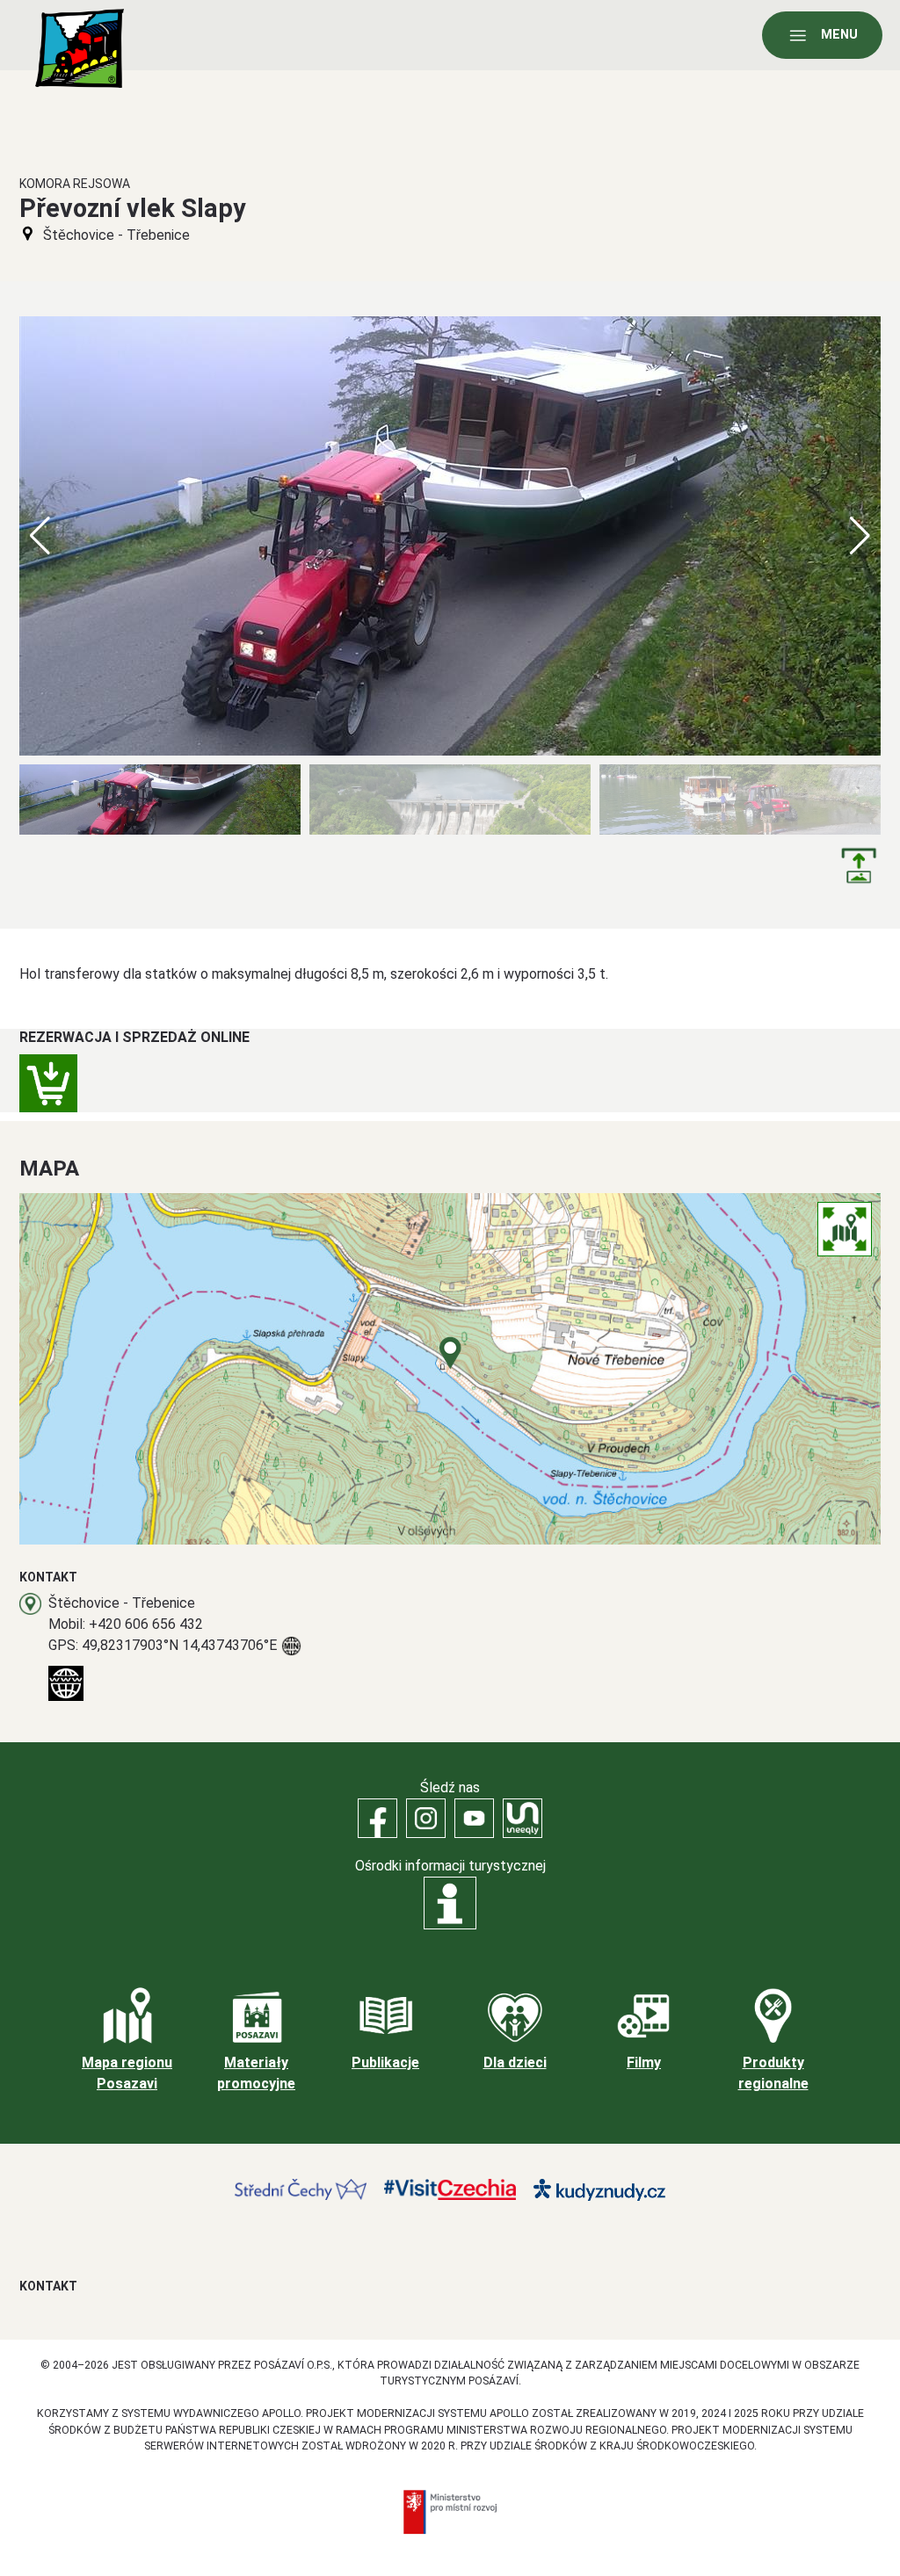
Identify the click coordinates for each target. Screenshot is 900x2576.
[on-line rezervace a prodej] (48, 1083)
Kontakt (48, 2286)
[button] (860, 536)
